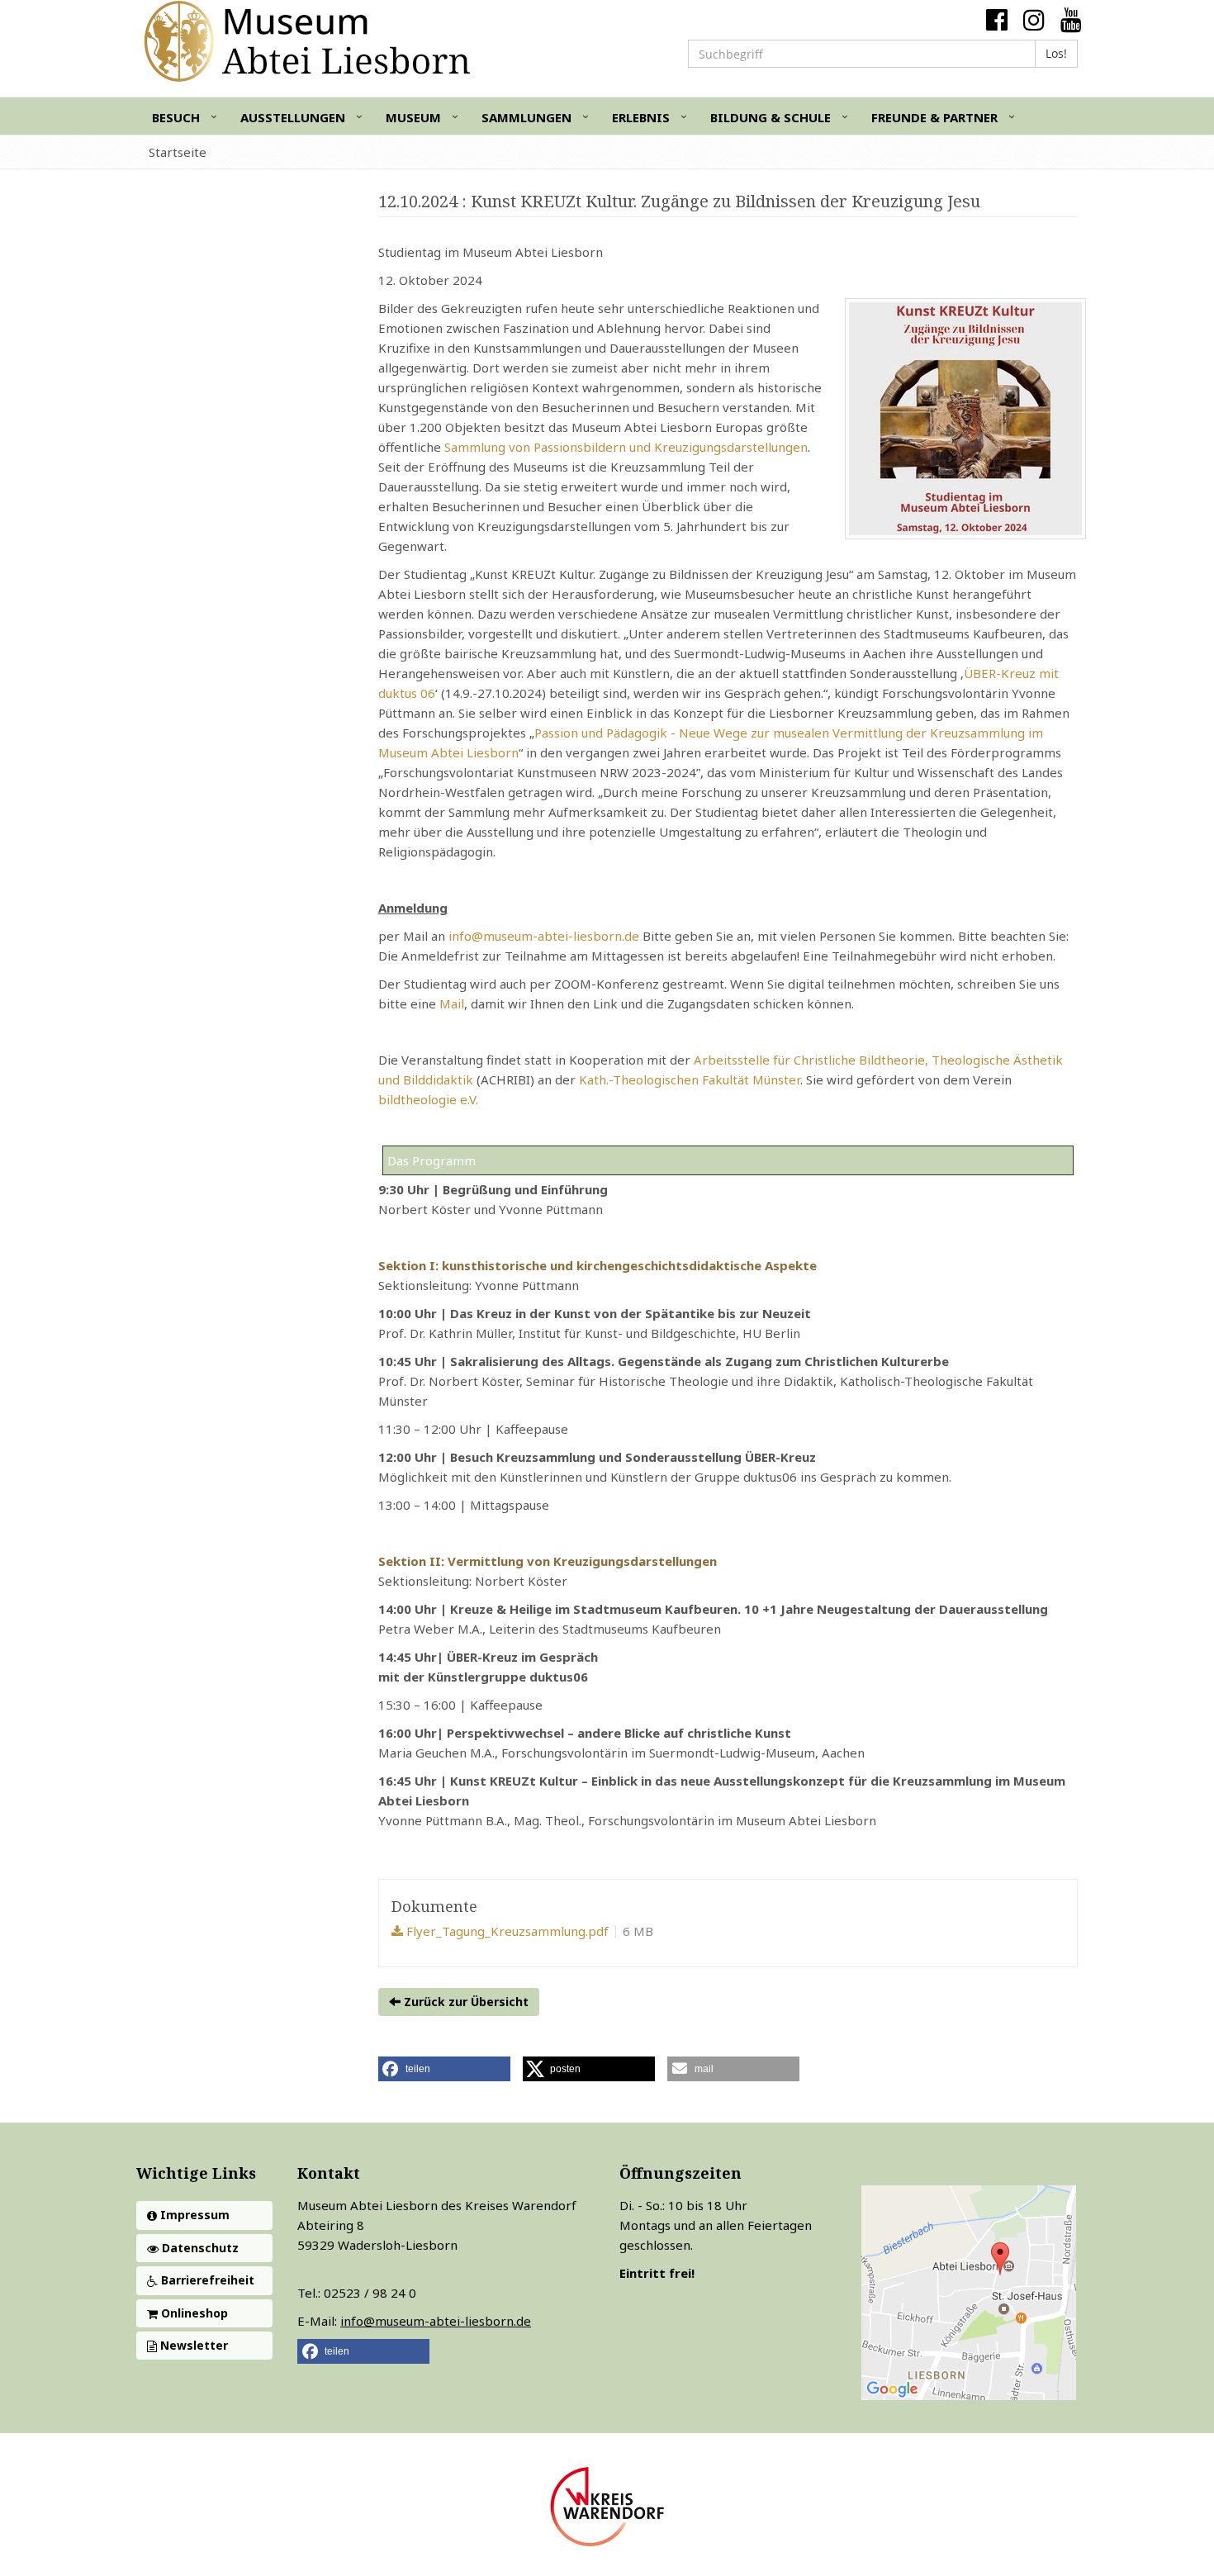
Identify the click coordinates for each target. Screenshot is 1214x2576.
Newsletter (192, 2345)
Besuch (176, 117)
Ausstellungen (293, 117)
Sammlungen (526, 117)
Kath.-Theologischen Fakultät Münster (690, 1079)
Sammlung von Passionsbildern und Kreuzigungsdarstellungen (626, 447)
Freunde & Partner (934, 117)
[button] (444, 2069)
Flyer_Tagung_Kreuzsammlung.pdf (506, 1931)
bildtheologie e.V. (428, 1099)
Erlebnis (641, 117)
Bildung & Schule (771, 117)
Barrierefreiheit (206, 2280)
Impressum (193, 2215)
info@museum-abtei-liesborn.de (544, 936)
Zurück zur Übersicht (465, 2002)
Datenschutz (199, 2248)
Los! (1056, 53)
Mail (452, 1003)
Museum (413, 117)
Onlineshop (193, 2313)
